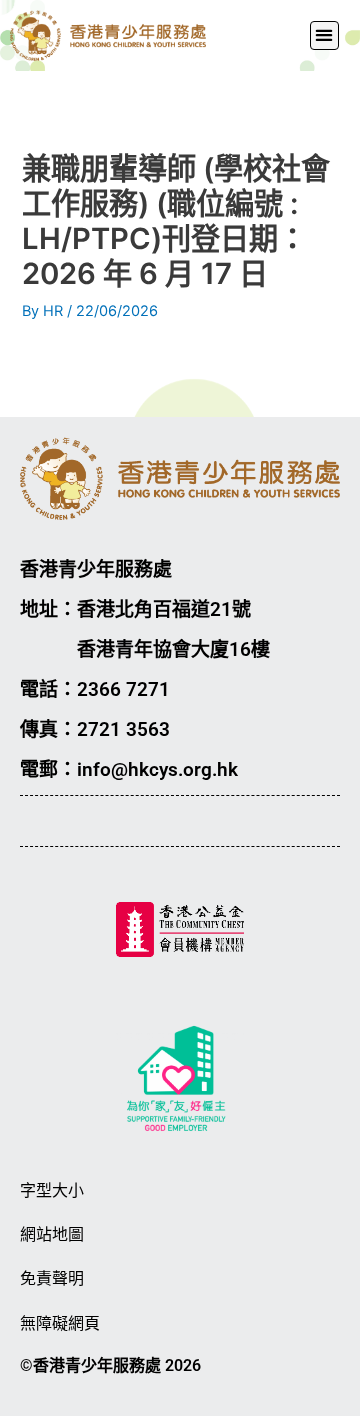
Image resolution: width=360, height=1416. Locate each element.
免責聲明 (52, 1278)
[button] (324, 35)
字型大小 (52, 1190)
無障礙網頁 (60, 1323)
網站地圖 (52, 1234)
